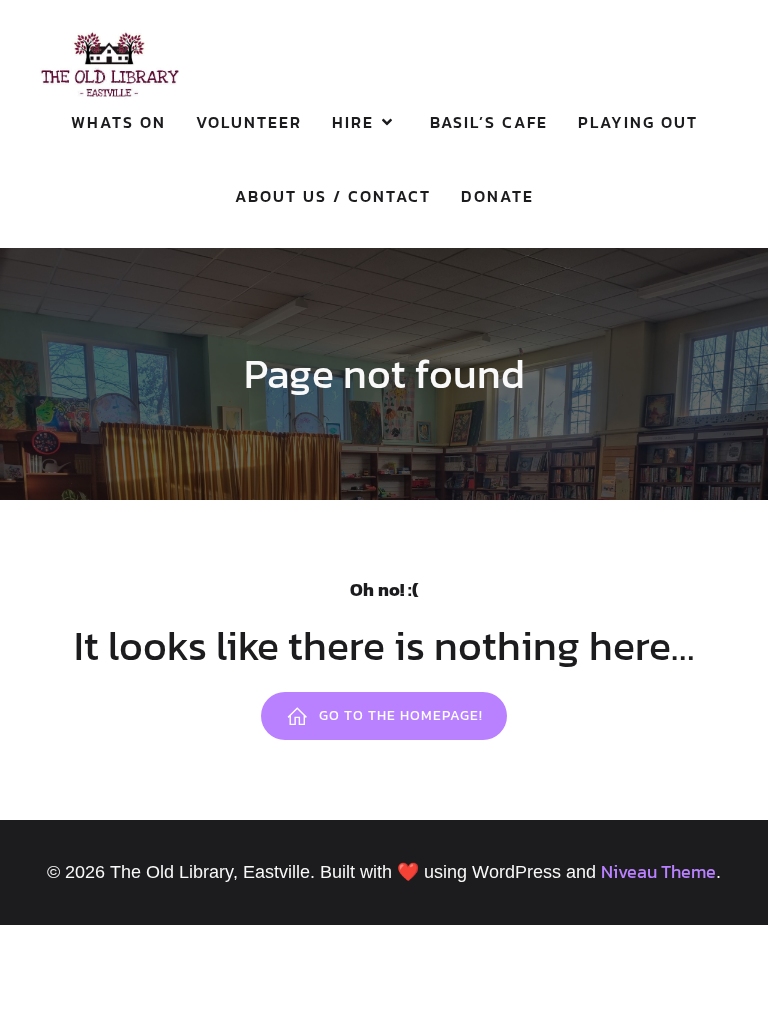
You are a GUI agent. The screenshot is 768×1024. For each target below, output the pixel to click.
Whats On (118, 122)
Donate (497, 196)
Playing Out (638, 122)
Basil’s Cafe (489, 122)
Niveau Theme (658, 871)
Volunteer (249, 122)
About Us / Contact (333, 196)
